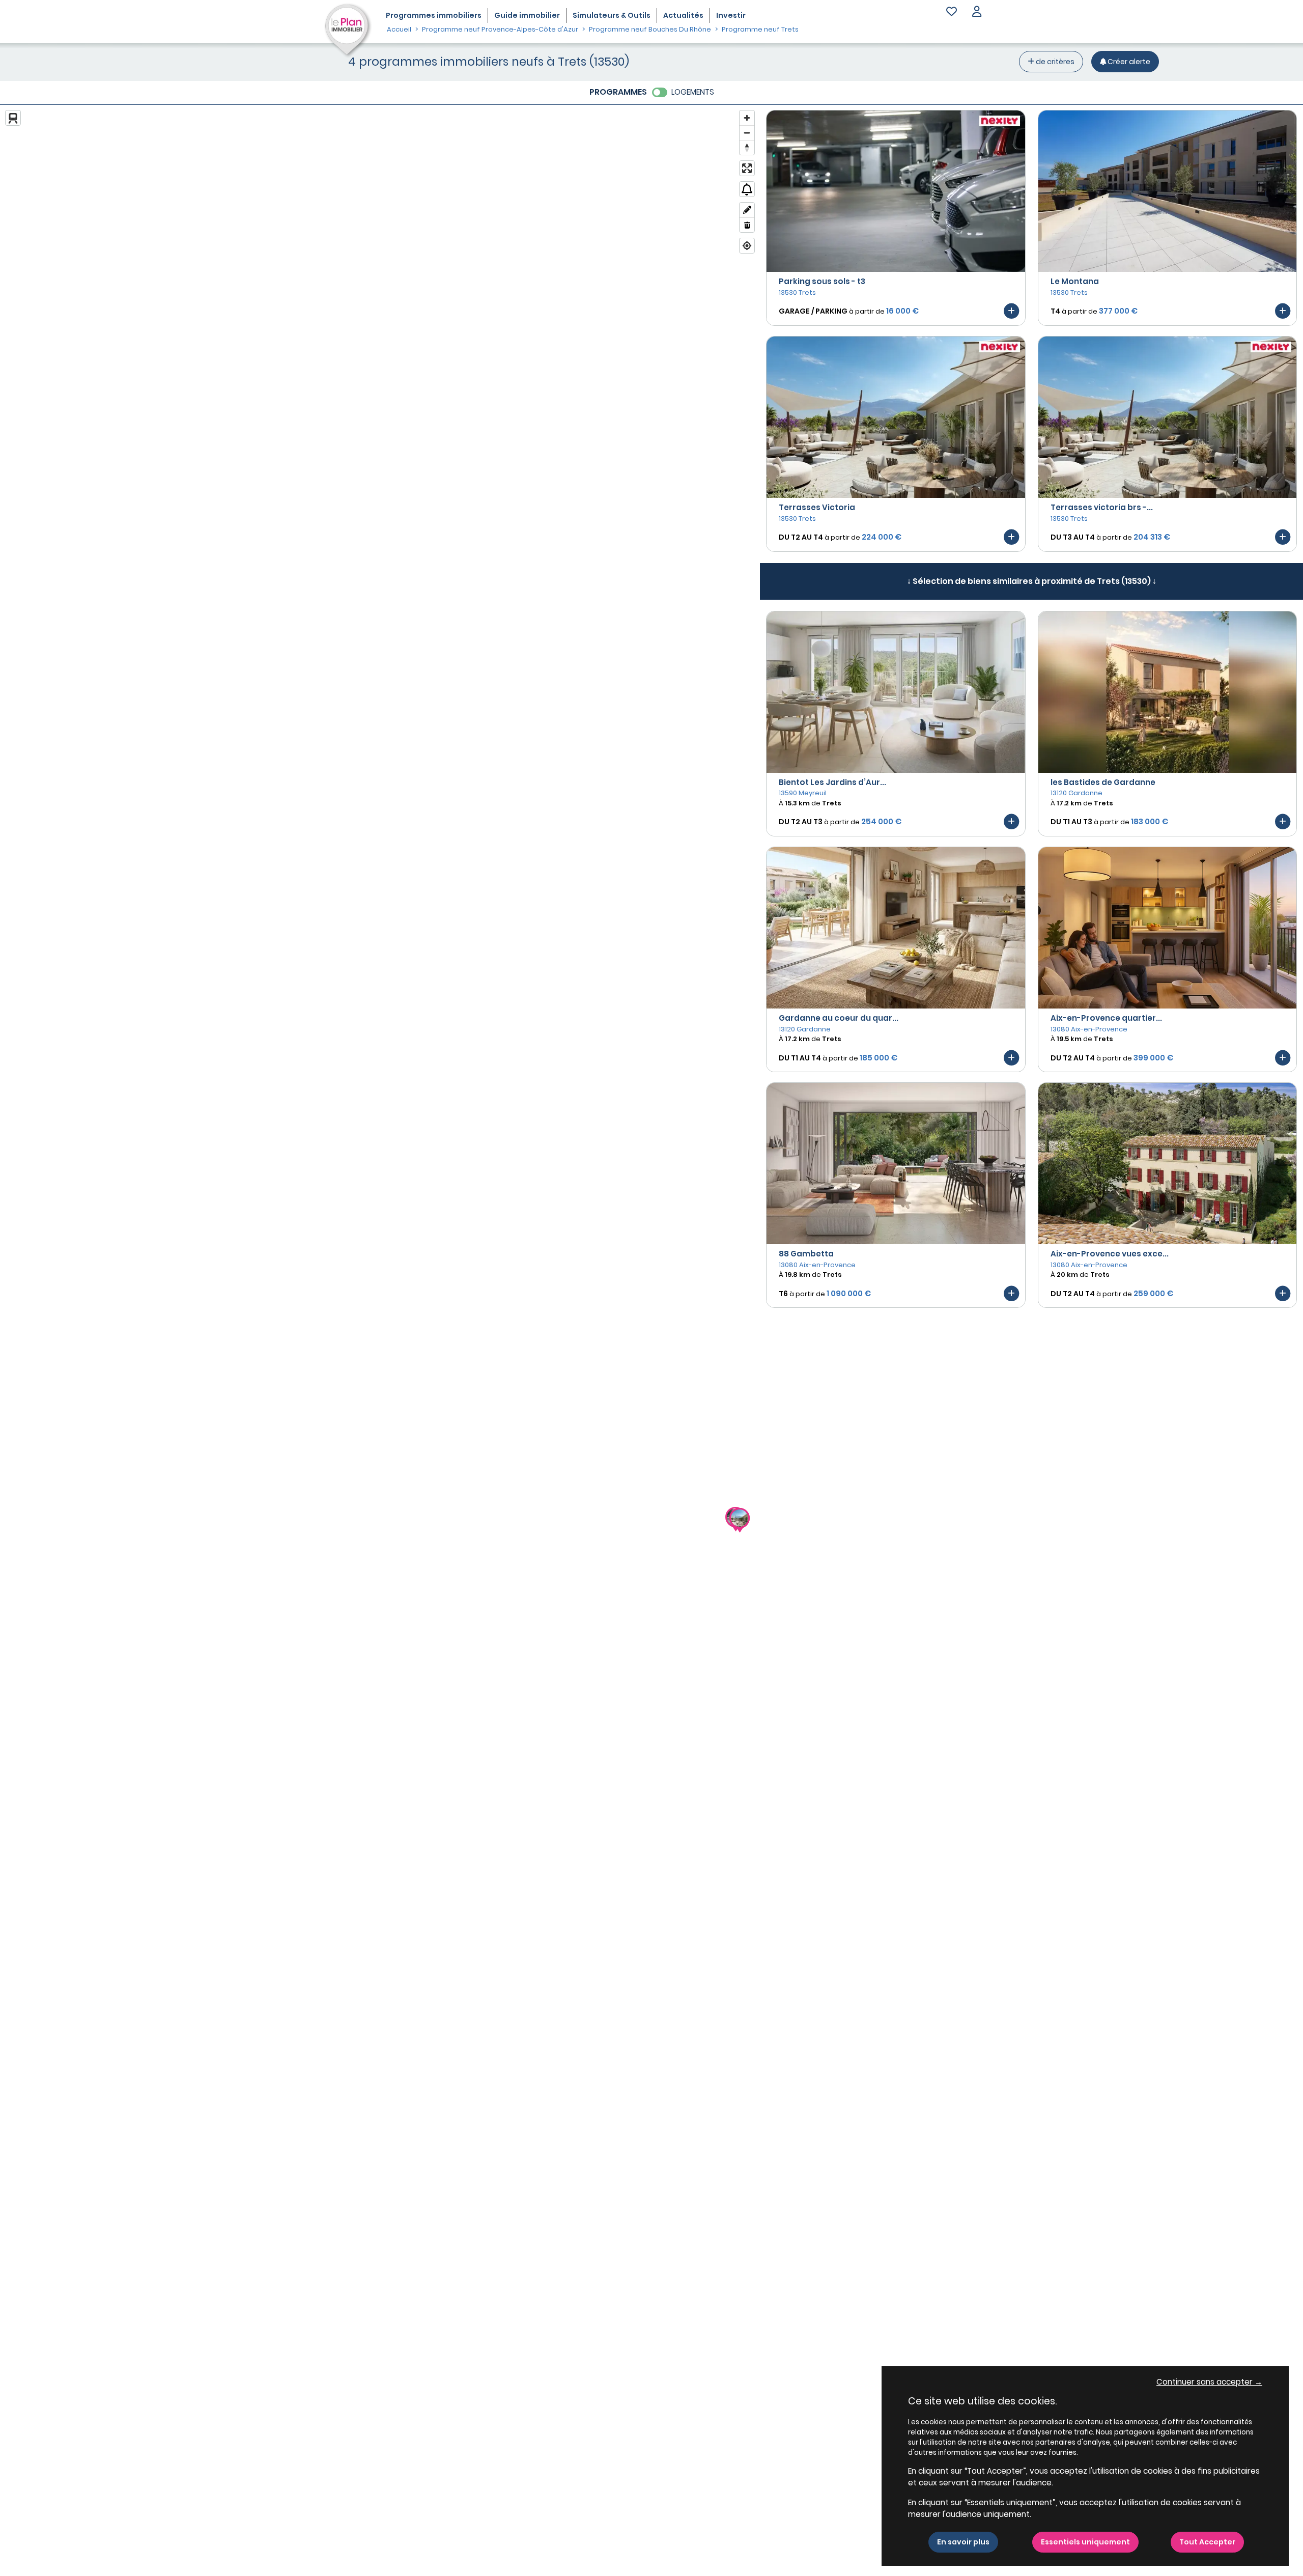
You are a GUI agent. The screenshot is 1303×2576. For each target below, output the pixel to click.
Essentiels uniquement (1085, 2542)
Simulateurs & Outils (612, 15)
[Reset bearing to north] (747, 147)
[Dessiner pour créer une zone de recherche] (747, 210)
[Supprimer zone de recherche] (747, 225)
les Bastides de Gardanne (1103, 782)
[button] (977, 12)
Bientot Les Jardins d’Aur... (832, 782)
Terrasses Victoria (817, 507)
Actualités (683, 15)
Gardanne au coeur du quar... (839, 1018)
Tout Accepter (1207, 2542)
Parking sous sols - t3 (822, 281)
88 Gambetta (806, 1254)
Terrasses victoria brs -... (1102, 507)
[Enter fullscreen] (747, 168)
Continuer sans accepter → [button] (1209, 2382)
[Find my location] (747, 246)
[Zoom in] (747, 118)
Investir (731, 15)
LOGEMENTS (693, 92)
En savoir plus (963, 2542)
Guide (527, 15)
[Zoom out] (747, 133)
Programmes (434, 15)
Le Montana (1075, 281)
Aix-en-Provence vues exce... (1110, 1254)
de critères (1054, 62)
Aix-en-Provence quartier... (1106, 1018)
